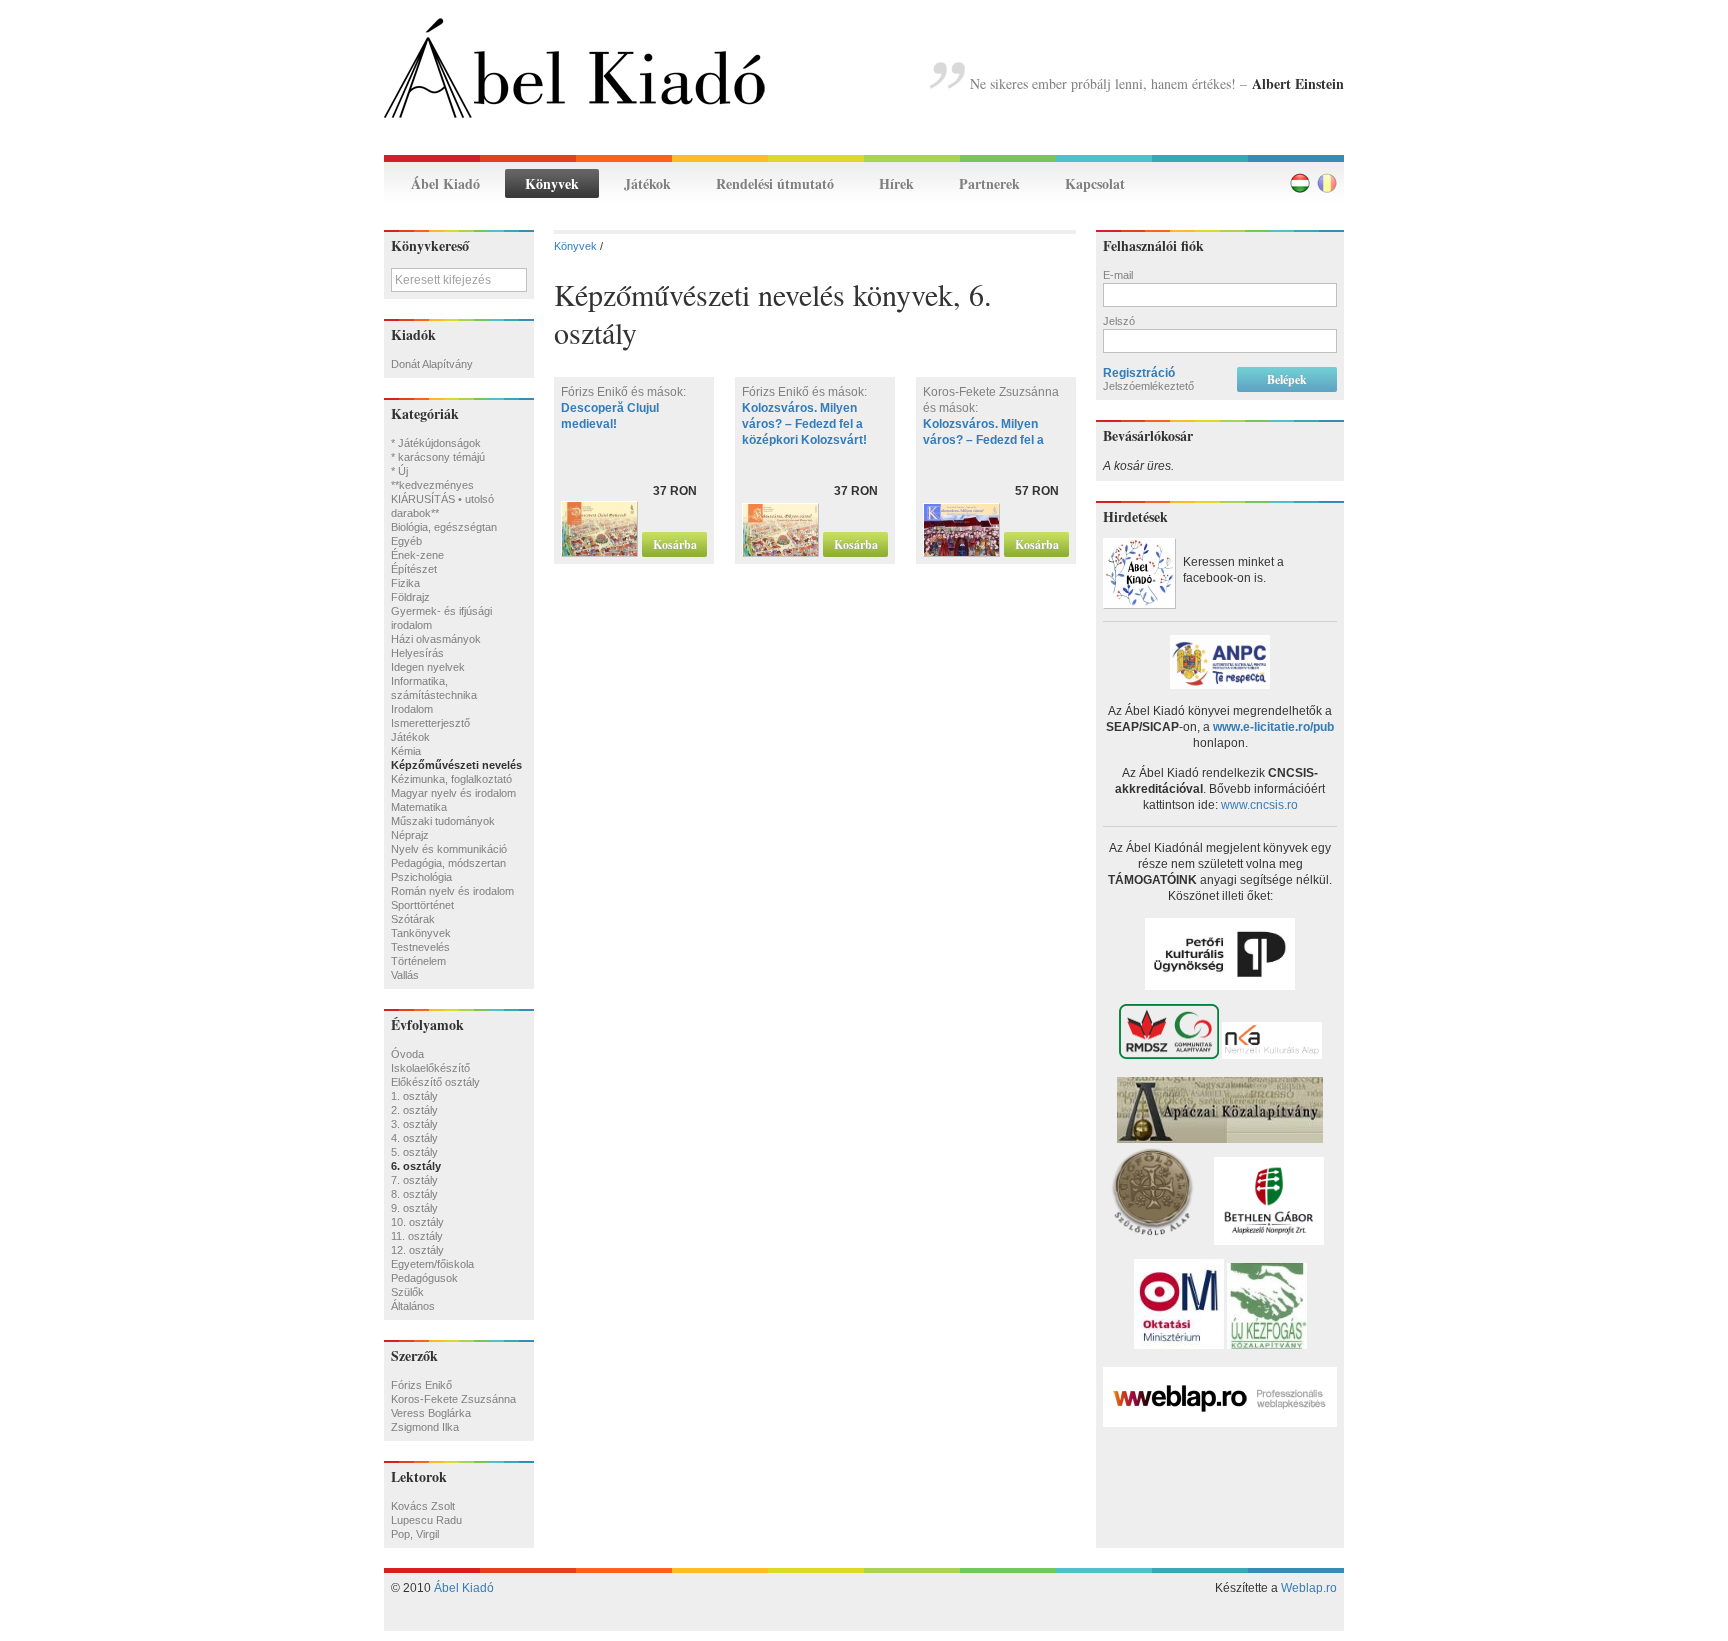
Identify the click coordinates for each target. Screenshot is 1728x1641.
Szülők (407, 1292)
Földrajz (410, 597)
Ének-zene (417, 555)
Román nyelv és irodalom (452, 891)
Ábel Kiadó (445, 183)
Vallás (405, 975)
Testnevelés (420, 947)
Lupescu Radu (426, 1520)
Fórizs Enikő (421, 1385)
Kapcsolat (1095, 183)
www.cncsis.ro (1259, 805)
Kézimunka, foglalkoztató (451, 779)
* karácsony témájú (438, 457)
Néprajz (410, 835)
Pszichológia (421, 877)
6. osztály (416, 1166)
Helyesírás (417, 653)
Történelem (418, 961)
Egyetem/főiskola (432, 1264)
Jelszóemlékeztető (1148, 386)
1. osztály (414, 1096)
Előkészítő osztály (435, 1082)
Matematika (419, 807)
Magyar (1300, 183)
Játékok (647, 183)
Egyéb (406, 541)
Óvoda (407, 1054)
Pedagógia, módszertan (448, 863)
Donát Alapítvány (432, 364)
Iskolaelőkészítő (430, 1068)
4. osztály (414, 1138)
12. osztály (417, 1250)
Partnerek (989, 183)
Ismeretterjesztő (430, 723)
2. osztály (414, 1110)
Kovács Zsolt (423, 1506)
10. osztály (417, 1222)
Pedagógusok (424, 1278)
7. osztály (414, 1180)
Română (1327, 183)
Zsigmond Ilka (425, 1427)
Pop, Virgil (415, 1534)
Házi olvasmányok (436, 639)
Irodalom (412, 709)
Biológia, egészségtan (444, 527)
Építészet (414, 569)
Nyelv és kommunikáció (449, 849)
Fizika (405, 583)
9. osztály (414, 1208)
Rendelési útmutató (775, 183)
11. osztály (417, 1236)
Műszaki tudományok (443, 821)
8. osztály (414, 1194)
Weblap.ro (1309, 1588)
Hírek (896, 183)
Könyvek (552, 183)
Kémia (406, 751)
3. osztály (414, 1124)
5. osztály (414, 1152)
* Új (399, 471)
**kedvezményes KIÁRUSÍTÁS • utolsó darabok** (442, 499)
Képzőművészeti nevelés (456, 765)
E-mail (1118, 275)
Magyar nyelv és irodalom (453, 793)
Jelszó (1119, 321)
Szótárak (413, 919)
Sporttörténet (422, 905)
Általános (413, 1306)
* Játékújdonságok (436, 443)
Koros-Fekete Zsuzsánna (453, 1399)
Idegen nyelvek (428, 667)
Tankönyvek (421, 933)
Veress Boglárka (431, 1413)
